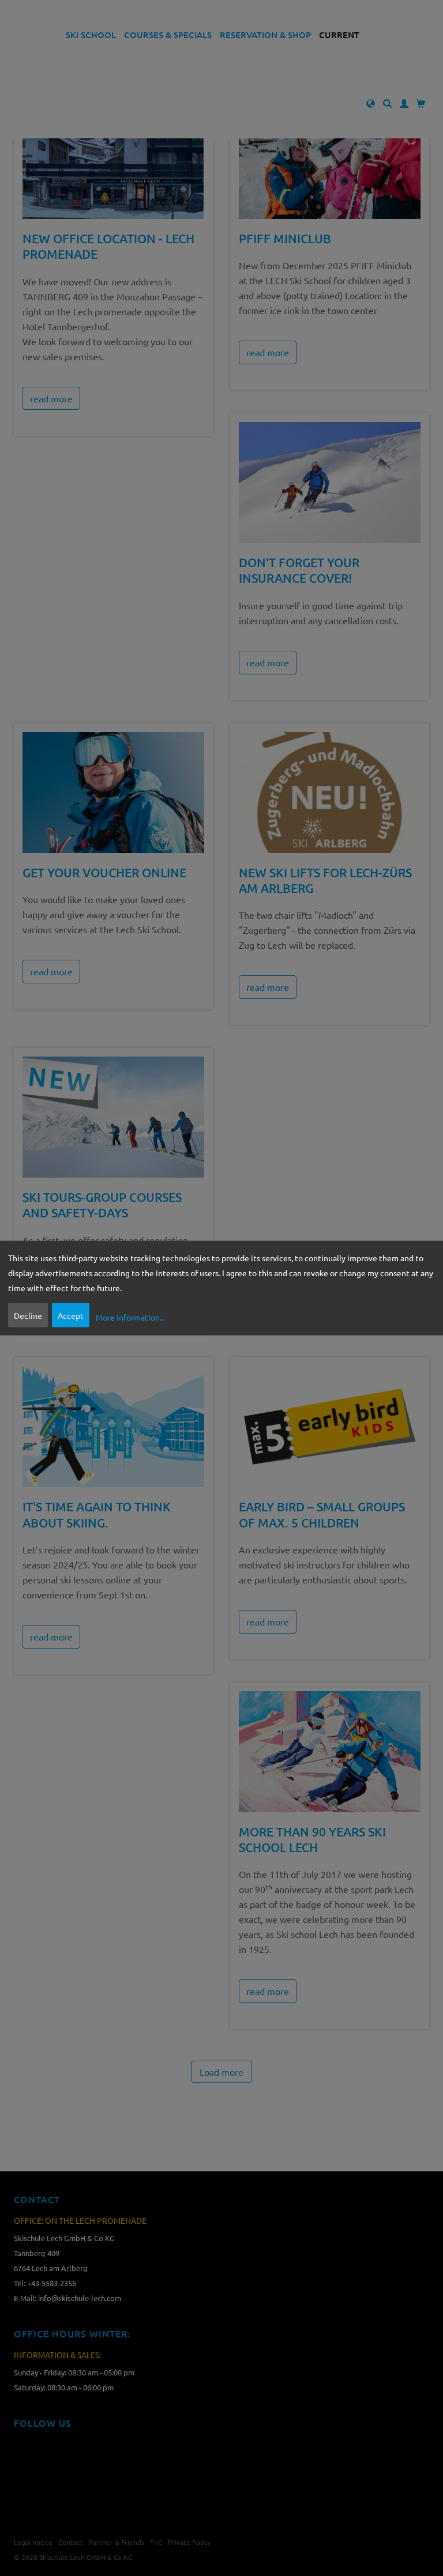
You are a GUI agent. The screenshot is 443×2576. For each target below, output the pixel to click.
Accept (71, 1315)
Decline (28, 1315)
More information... (130, 1317)
